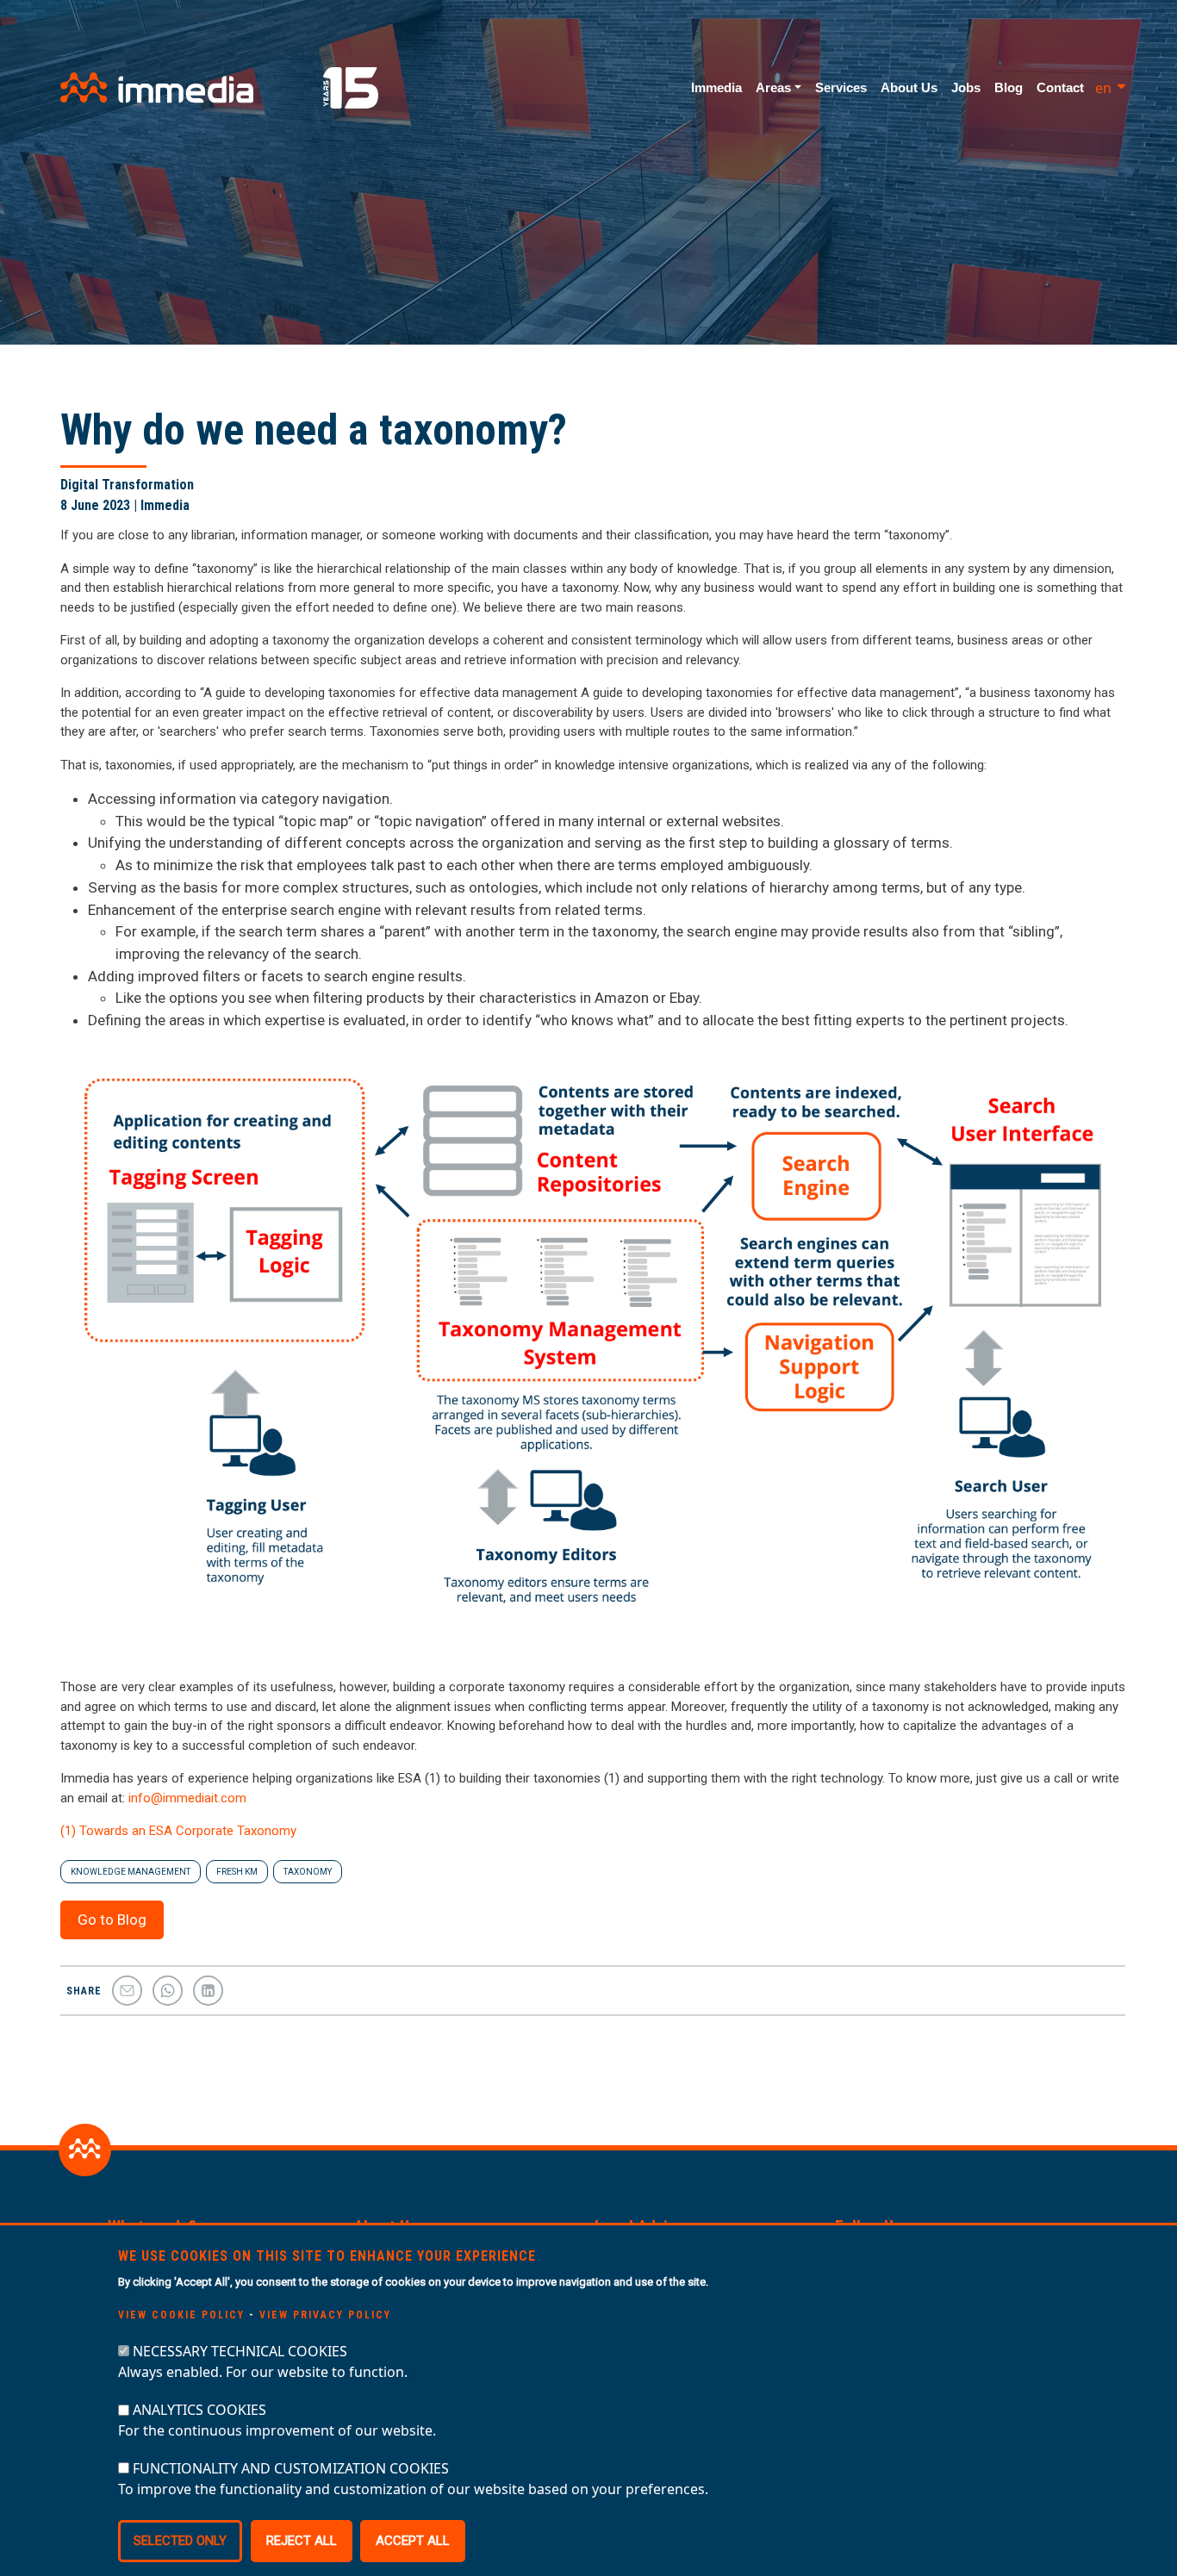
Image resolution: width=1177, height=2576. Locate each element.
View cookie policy (181, 2315)
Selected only (180, 2541)
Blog (1009, 87)
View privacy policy (325, 2315)
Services (841, 87)
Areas (773, 87)
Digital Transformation (127, 485)
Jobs (966, 87)
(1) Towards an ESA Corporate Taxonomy (178, 1831)
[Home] (185, 88)
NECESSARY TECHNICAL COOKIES (240, 2351)
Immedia (716, 87)
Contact (1060, 87)
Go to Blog (112, 1920)
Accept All (413, 2541)
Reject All (302, 2541)
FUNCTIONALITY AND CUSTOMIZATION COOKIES (291, 2468)
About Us (909, 87)
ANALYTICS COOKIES (199, 2410)
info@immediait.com (187, 1798)
